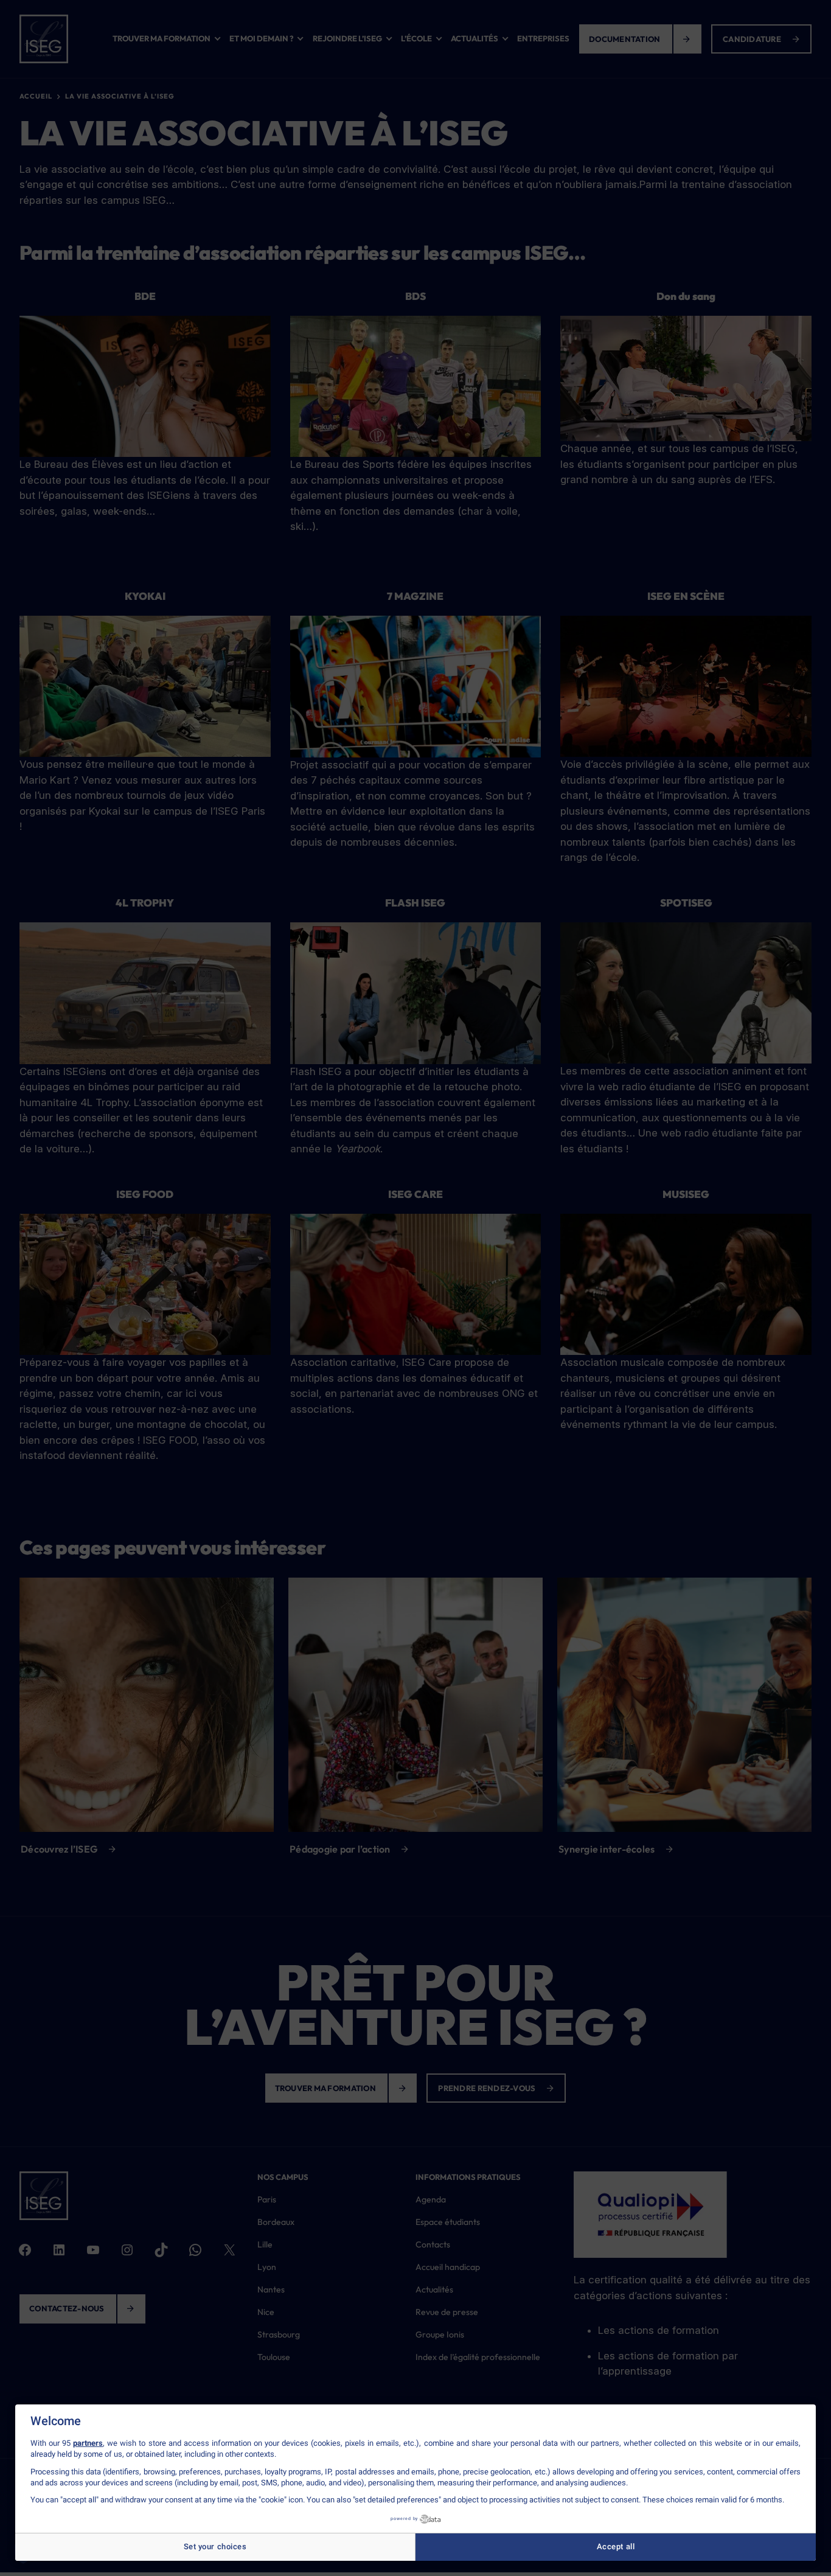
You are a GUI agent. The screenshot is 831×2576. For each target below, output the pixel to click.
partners (88, 2443)
